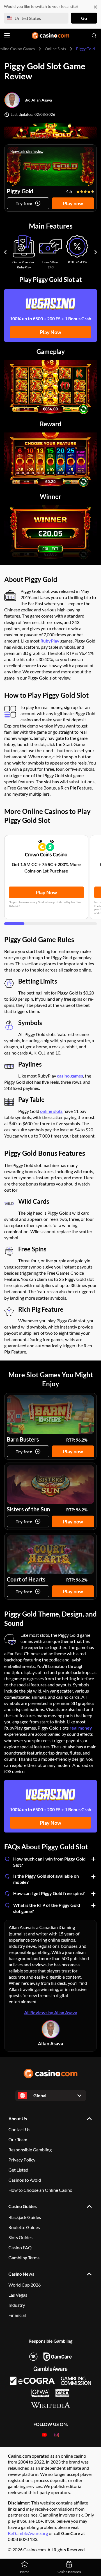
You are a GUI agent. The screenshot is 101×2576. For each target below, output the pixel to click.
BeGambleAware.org (28, 2533)
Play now (73, 203)
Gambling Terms (24, 2258)
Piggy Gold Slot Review (26, 152)
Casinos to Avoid (25, 2180)
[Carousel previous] (5, 252)
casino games (70, 1076)
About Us (18, 2118)
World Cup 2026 (25, 2285)
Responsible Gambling (30, 2150)
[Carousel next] (96, 252)
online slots (51, 1111)
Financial (17, 2315)
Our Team (18, 2139)
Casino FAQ (20, 2247)
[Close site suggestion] (95, 7)
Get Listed (18, 2170)
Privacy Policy (22, 2160)
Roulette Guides (24, 2227)
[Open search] (94, 36)
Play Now (50, 332)
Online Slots (55, 49)
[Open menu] (7, 36)
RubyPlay (50, 641)
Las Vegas (18, 2295)
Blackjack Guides (25, 2217)
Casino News (21, 2274)
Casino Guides (23, 2206)
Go (84, 18)
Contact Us (19, 2129)
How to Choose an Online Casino (40, 2190)
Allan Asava (42, 100)
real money (81, 1728)
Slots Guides (20, 2237)
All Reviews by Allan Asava (51, 2012)
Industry (17, 2305)
